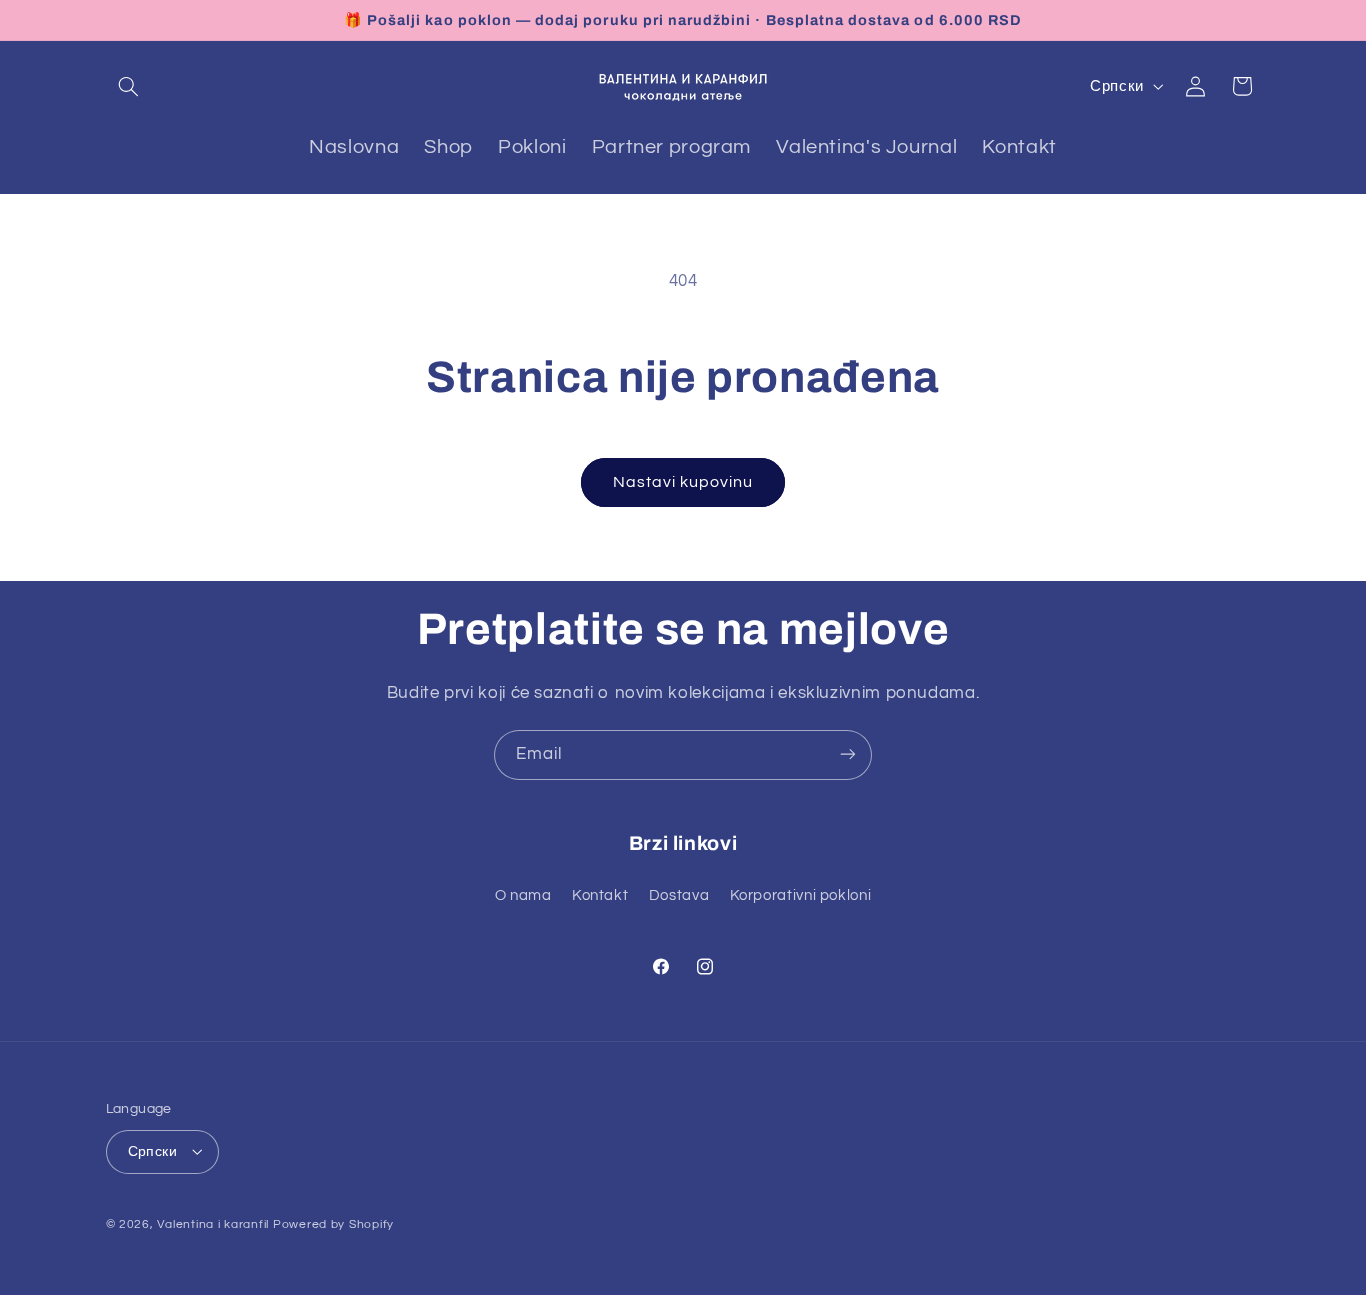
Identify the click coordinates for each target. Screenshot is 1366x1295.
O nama (523, 895)
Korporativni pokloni (801, 895)
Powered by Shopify (333, 1223)
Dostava (679, 895)
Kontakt (600, 895)
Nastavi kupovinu (683, 482)
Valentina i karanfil (213, 1223)
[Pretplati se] (848, 754)
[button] (129, 86)
